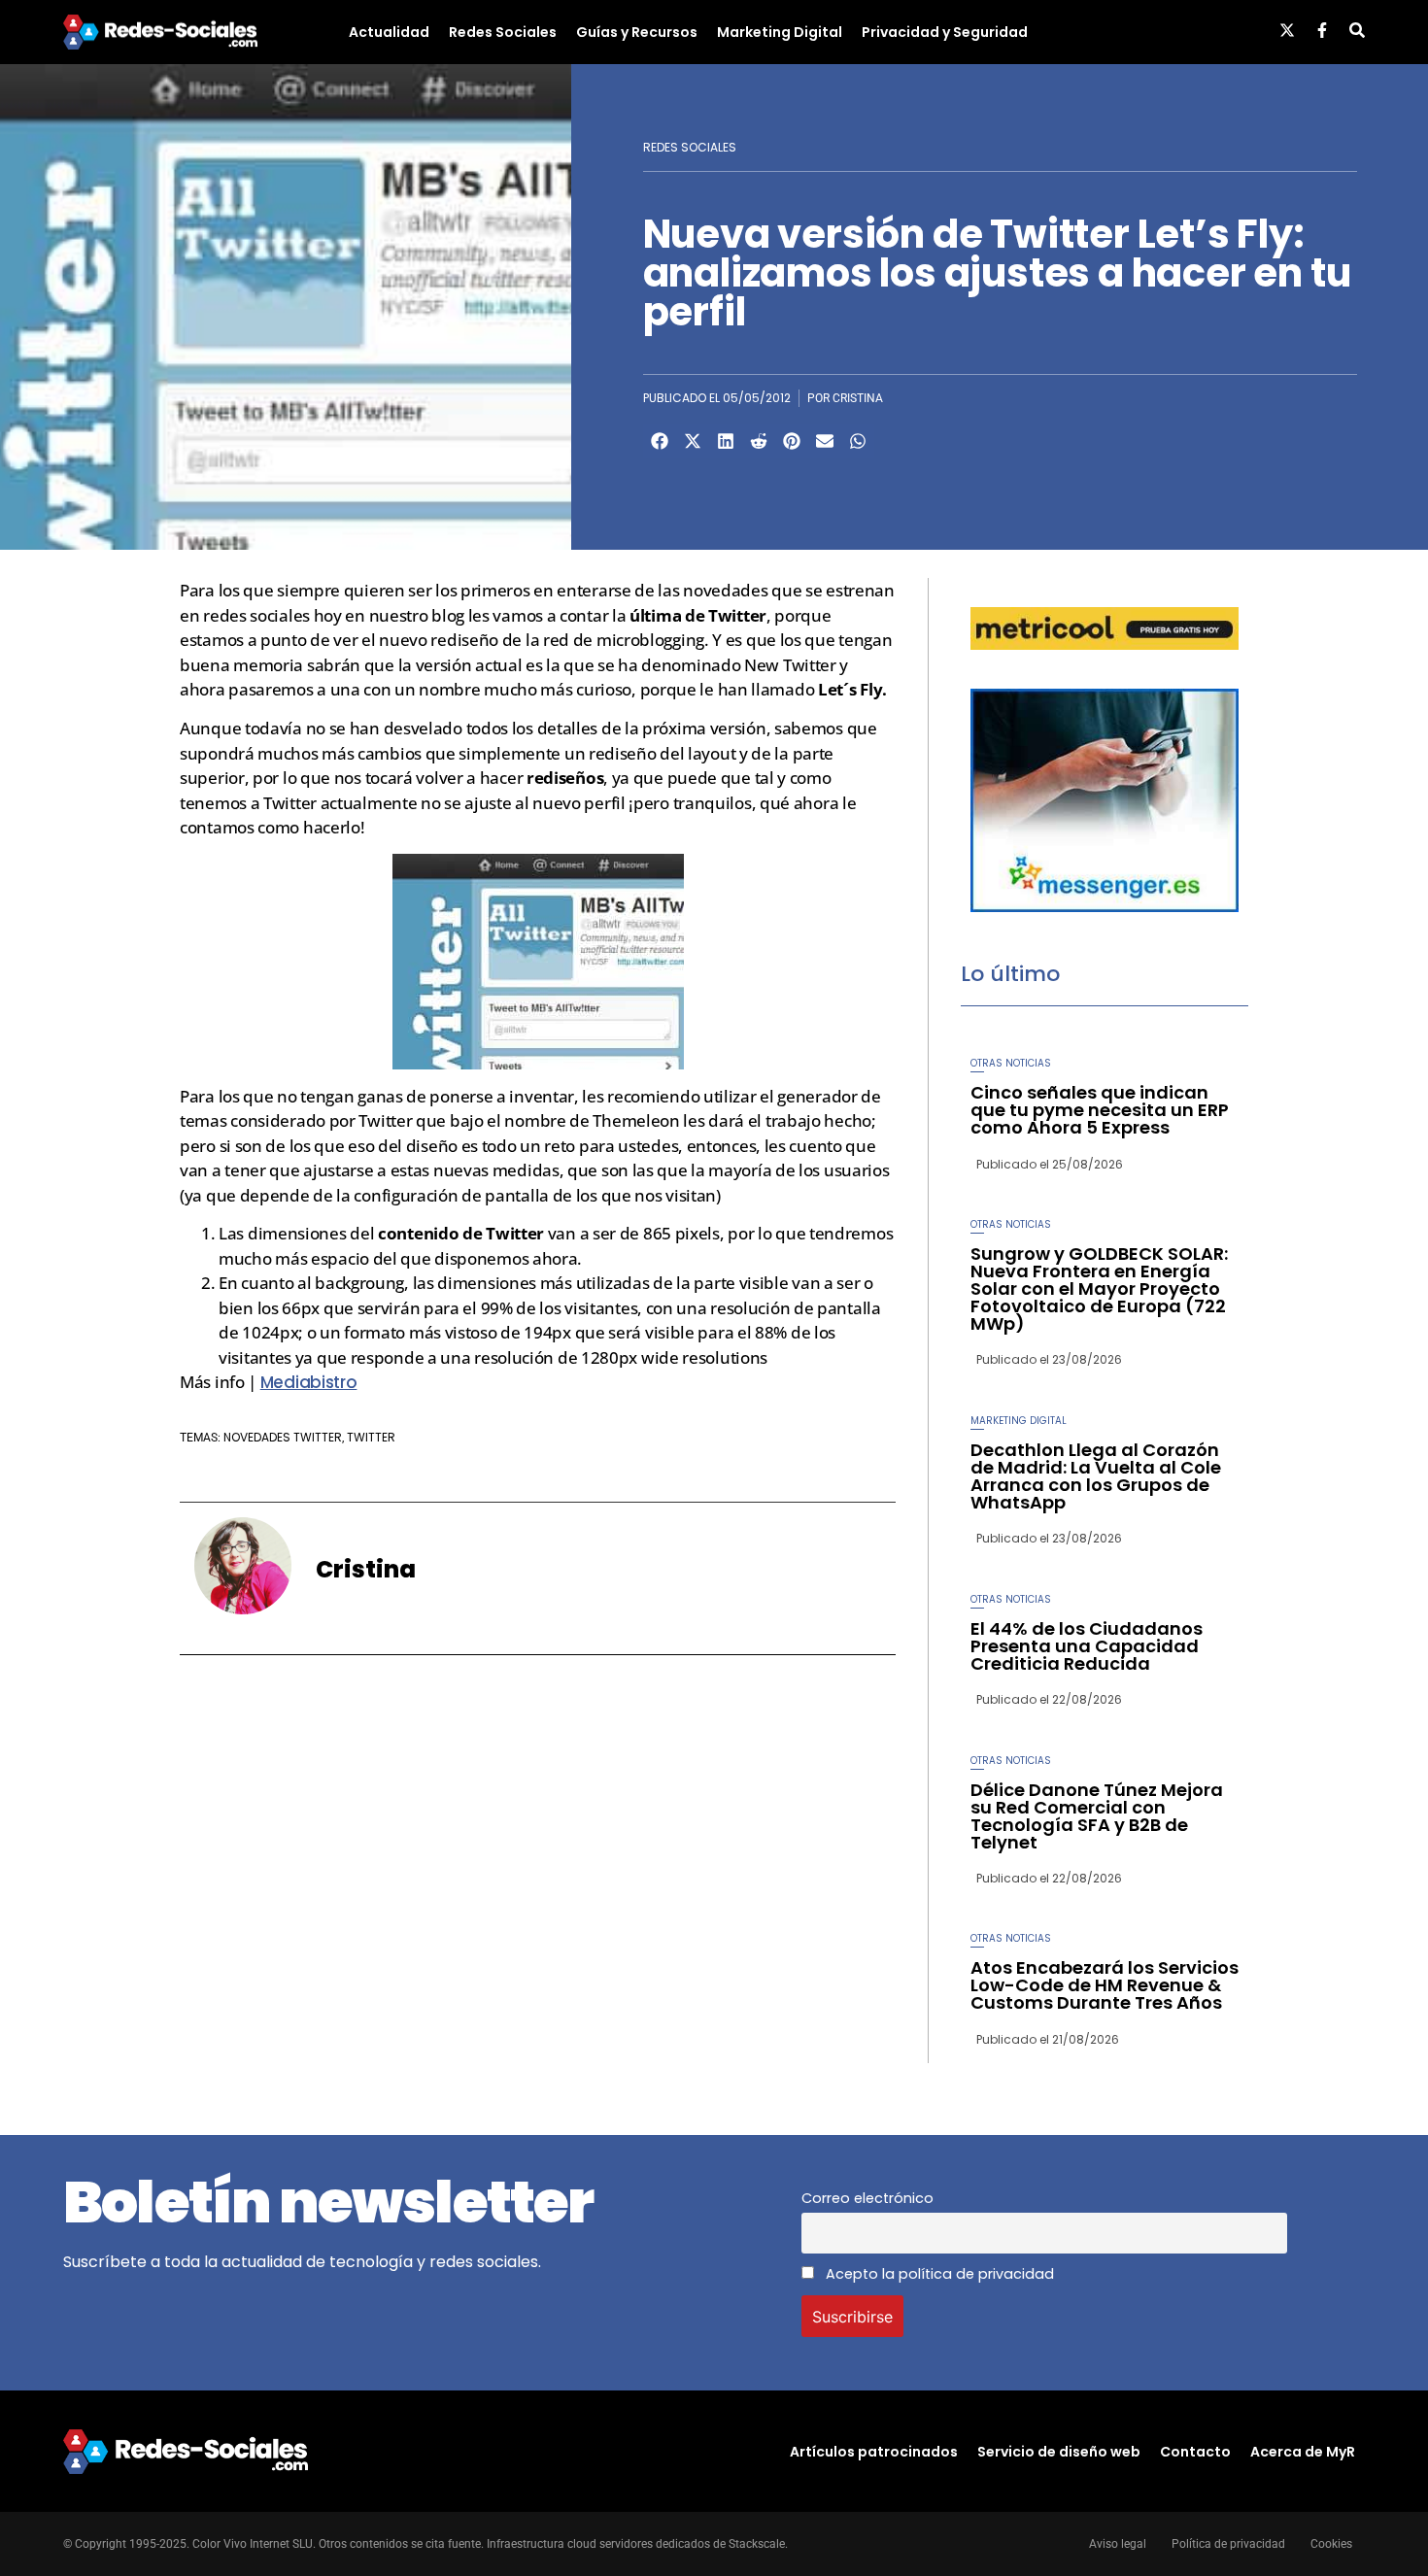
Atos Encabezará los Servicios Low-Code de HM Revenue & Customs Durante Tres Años (1105, 1985)
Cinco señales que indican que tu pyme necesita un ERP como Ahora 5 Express (1100, 1110)
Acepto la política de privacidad (938, 2274)
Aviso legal (1118, 2544)
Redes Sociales (503, 32)
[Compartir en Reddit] (759, 441)
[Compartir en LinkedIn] (726, 441)
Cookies (1331, 2544)
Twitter (371, 1437)
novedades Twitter (283, 1437)
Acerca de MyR (1303, 2452)
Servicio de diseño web (1059, 2452)
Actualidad (389, 32)
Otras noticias (1011, 1063)
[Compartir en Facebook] (660, 441)
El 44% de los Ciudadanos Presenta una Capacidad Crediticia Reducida (1087, 1646)
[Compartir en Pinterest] (792, 441)
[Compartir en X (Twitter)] (693, 441)
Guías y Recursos (637, 32)
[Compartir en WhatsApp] (858, 441)
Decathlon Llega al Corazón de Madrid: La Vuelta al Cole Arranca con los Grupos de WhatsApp (1096, 1476)
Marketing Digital (780, 32)
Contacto (1195, 2452)
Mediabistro (309, 1382)
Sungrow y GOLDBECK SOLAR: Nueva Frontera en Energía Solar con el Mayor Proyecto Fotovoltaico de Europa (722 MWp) (1099, 1288)
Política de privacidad (1228, 2544)
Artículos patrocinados (874, 2452)
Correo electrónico (867, 2198)
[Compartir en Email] (825, 441)
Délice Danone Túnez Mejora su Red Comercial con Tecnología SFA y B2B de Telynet (1097, 1816)
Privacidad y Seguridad (945, 32)
